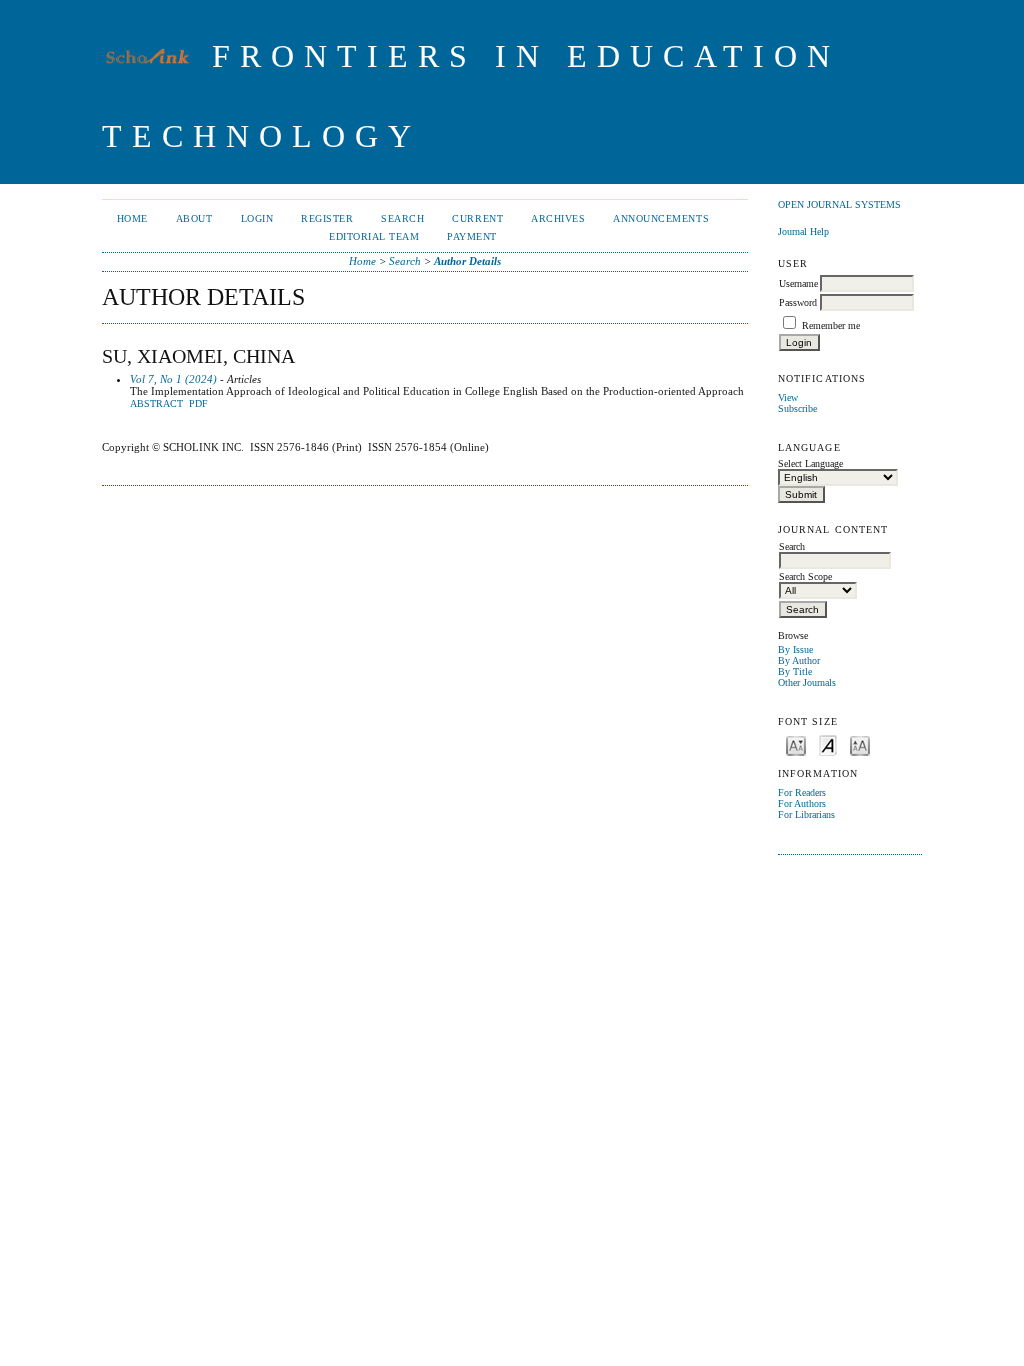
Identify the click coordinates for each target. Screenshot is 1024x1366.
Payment (472, 236)
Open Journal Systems (839, 204)
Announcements (661, 218)
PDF (198, 404)
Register (327, 218)
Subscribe (797, 408)
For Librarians (806, 814)
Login (257, 218)
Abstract (156, 404)
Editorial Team (374, 236)
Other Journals (807, 682)
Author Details (467, 261)
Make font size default (828, 744)
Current (477, 218)
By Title (795, 671)
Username (798, 283)
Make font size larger (860, 744)
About (194, 218)
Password (798, 302)
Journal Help (803, 231)
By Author (799, 660)
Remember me (831, 325)
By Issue (795, 649)
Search (402, 218)
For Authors (802, 803)
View (788, 397)
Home (132, 218)
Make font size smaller (796, 744)
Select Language (810, 463)
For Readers (802, 792)
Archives (558, 218)
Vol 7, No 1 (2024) (173, 379)
